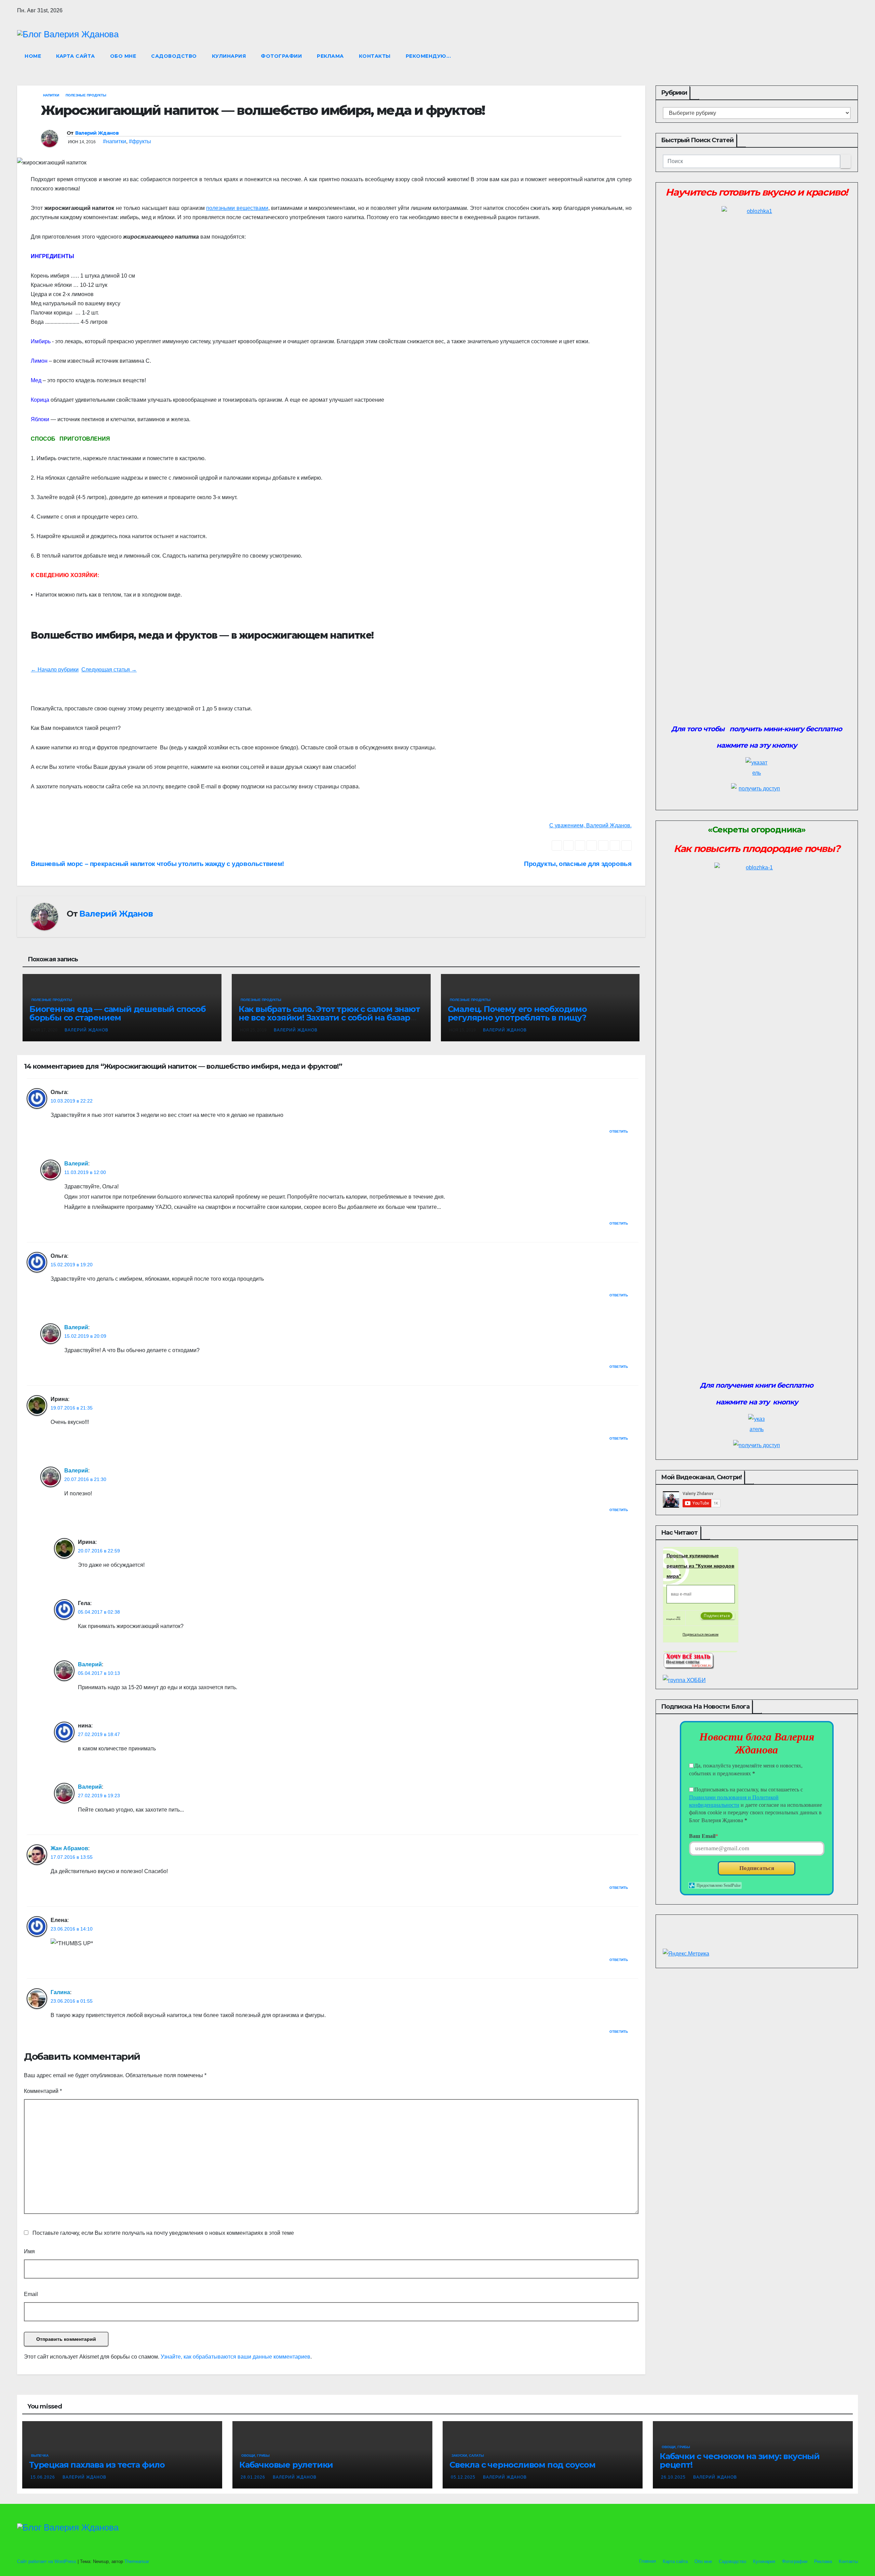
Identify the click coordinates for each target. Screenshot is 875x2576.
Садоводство (174, 56)
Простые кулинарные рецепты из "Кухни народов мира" (701, 1565)
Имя (29, 2251)
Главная (647, 2561)
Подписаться (757, 1868)
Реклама (330, 56)
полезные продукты (86, 95)
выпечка (40, 2455)
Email (31, 2294)
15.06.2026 (43, 2477)
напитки (51, 95)
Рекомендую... (428, 56)
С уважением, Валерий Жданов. (590, 825)
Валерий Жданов (97, 133)
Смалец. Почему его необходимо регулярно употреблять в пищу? (517, 1013)
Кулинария (229, 56)
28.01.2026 (254, 2477)
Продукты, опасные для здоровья (578, 864)
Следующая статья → (109, 670)
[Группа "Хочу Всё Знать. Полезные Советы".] (688, 1660)
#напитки (115, 141)
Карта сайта (76, 56)
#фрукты (140, 141)
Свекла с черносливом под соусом (522, 2465)
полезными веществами (237, 208)
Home (33, 56)
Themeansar (137, 2561)
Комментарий (43, 2091)
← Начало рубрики (55, 670)
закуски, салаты (468, 2455)
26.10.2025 (674, 2477)
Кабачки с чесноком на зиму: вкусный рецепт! (740, 2460)
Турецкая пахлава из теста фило (97, 2465)
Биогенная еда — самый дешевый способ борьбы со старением (118, 1013)
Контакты (375, 56)
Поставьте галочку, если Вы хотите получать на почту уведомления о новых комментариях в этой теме (163, 2233)
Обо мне (123, 56)
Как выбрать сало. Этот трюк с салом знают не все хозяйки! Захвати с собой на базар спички (329, 1018)
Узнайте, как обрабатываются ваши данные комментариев (235, 2357)
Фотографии (281, 56)
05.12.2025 (464, 2477)
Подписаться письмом (701, 1634)
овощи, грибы (255, 2455)
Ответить (619, 1131)
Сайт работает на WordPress (47, 2561)
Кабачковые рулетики (286, 2465)
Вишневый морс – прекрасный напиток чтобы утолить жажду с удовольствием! (157, 864)
